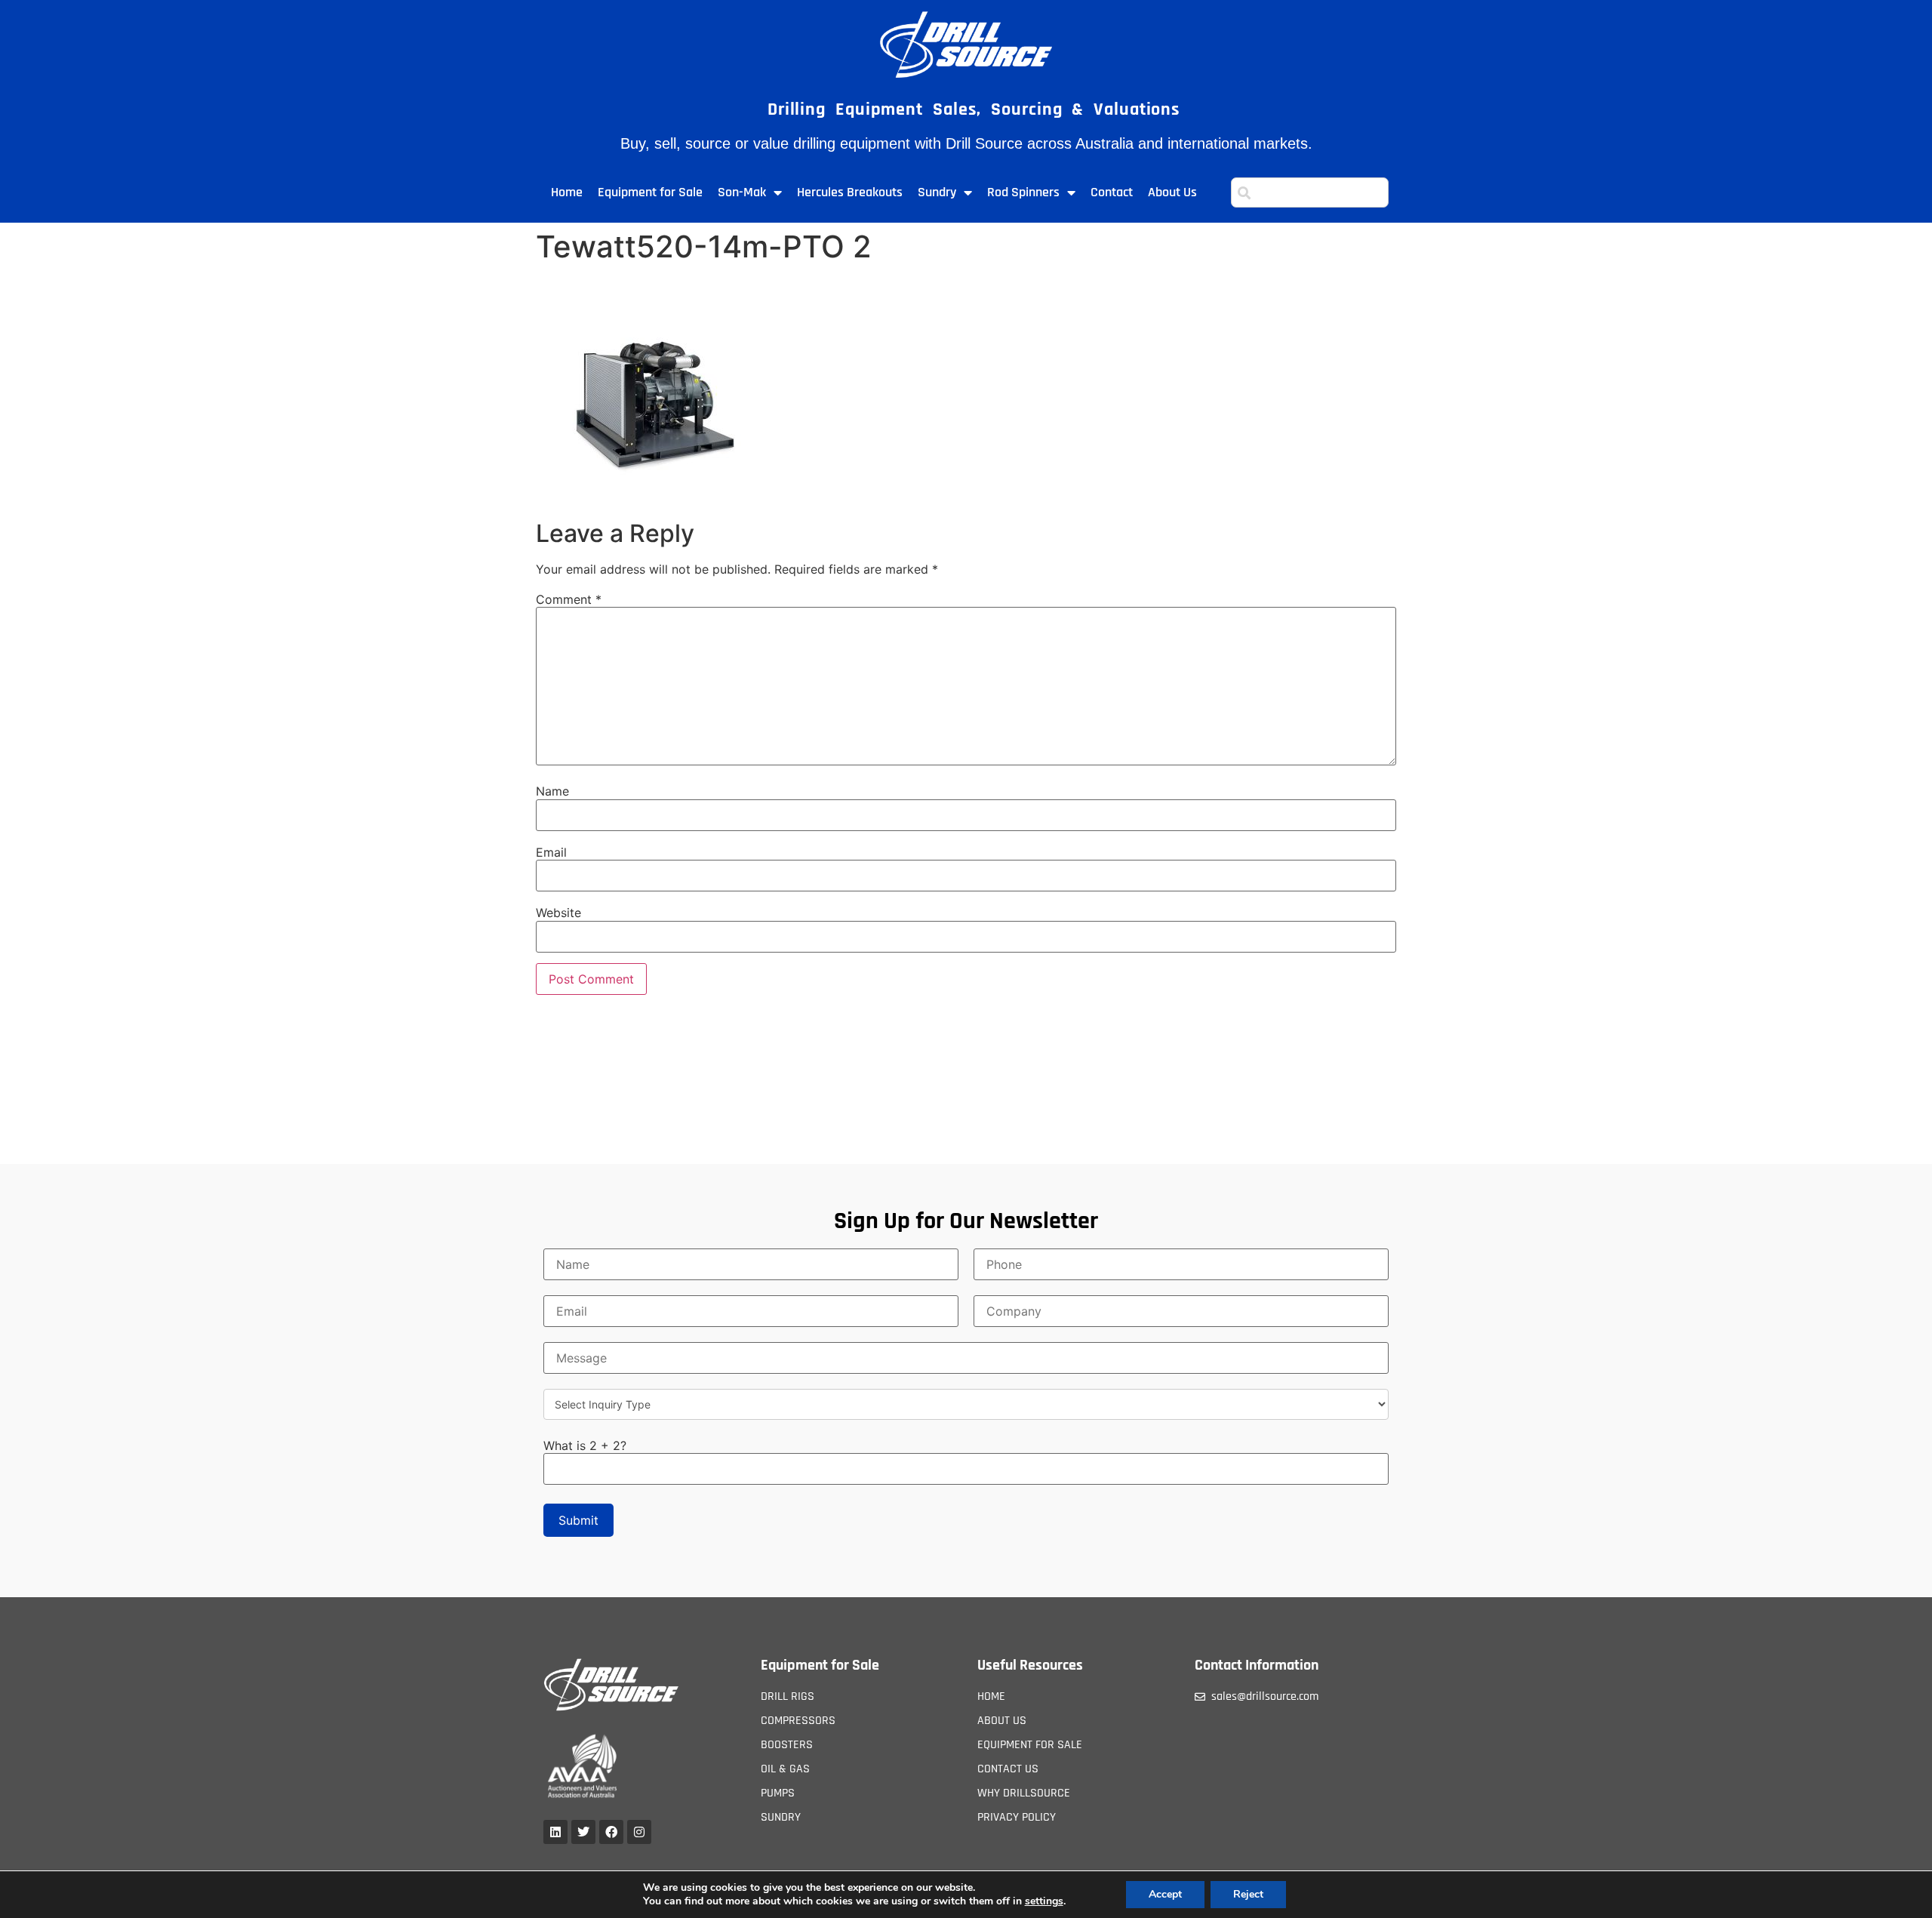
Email (551, 852)
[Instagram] (639, 1832)
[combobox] (1310, 192)
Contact (1112, 192)
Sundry (937, 192)
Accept (1165, 1894)
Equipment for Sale (650, 192)
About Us (1172, 192)
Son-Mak (742, 192)
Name (552, 791)
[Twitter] (583, 1832)
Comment (569, 599)
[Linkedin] (555, 1832)
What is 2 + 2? (585, 1445)
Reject (1248, 1894)
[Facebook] (611, 1832)
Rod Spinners (1023, 192)
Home (567, 192)
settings (1044, 1901)
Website (558, 913)
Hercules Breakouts (850, 192)
